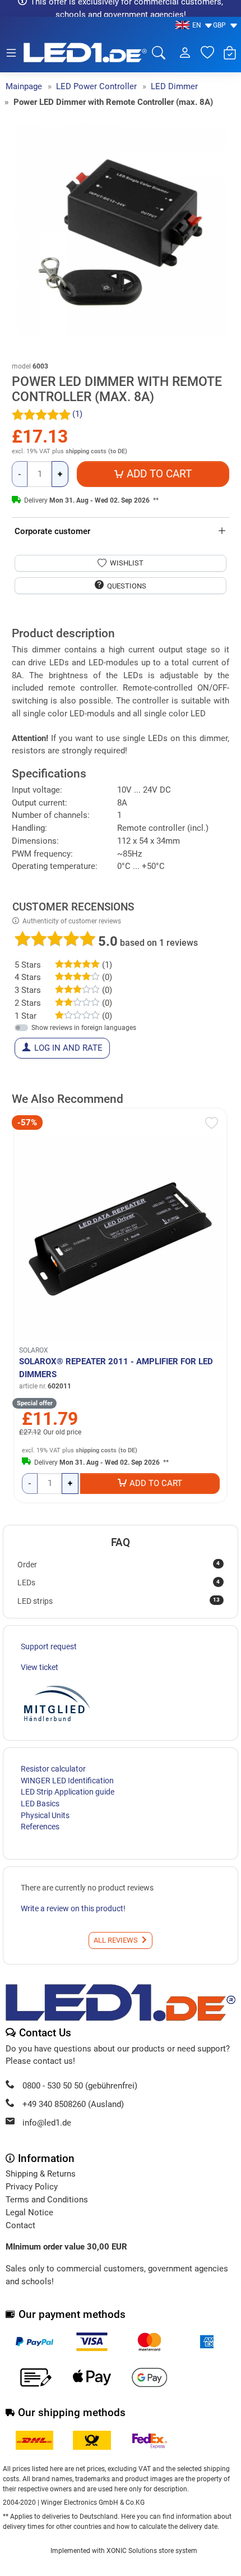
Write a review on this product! (73, 1908)
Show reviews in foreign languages (84, 1028)
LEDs (119, 1583)
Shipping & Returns (41, 2174)
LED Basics (40, 1804)
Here (128, 2517)
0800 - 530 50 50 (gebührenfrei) (80, 2086)
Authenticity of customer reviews (72, 921)
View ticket (40, 1667)
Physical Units (45, 1815)
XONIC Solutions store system (152, 2551)
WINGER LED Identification (67, 1781)
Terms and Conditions (47, 2200)
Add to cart (156, 1483)
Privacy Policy (32, 2187)
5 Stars (28, 965)
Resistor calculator (53, 1769)
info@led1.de (47, 2123)
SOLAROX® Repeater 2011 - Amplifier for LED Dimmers (116, 1368)
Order (119, 1564)
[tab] (15, 622)
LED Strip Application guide (68, 1792)
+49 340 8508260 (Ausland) (73, 2104)
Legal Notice (29, 2212)
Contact (20, 2225)
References (40, 1827)
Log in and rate (68, 1048)
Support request (49, 1646)
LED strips (119, 1600)
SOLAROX (34, 1350)
